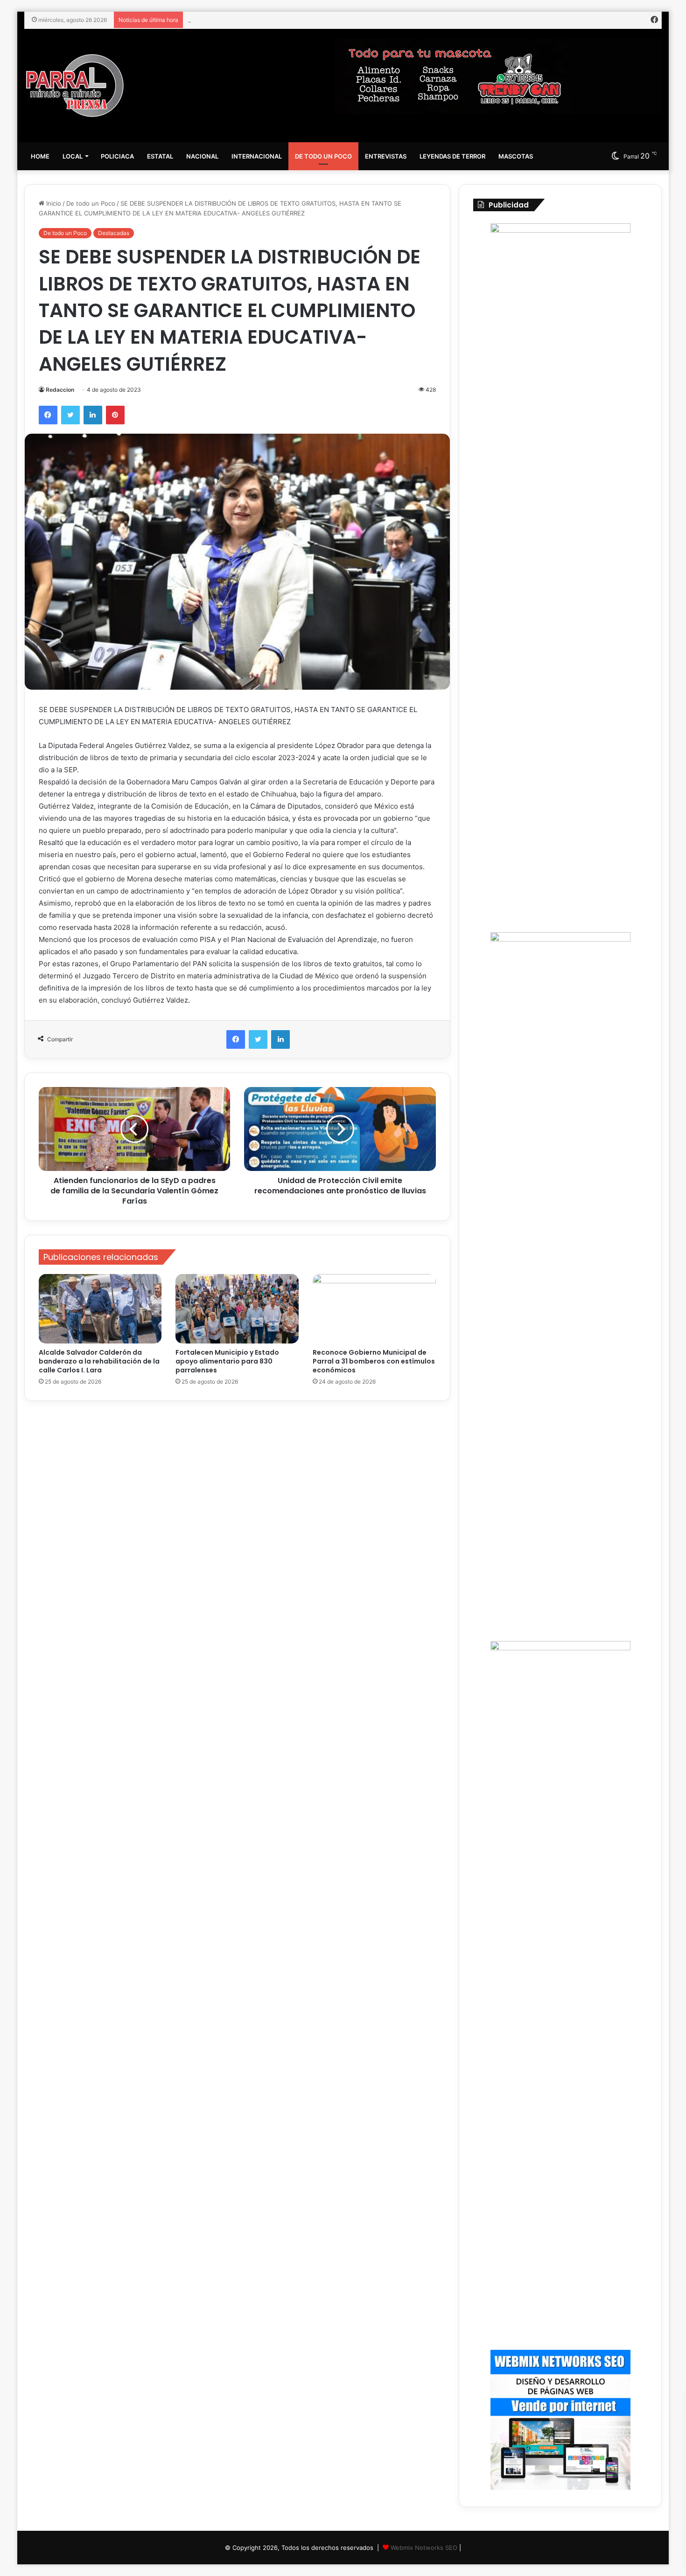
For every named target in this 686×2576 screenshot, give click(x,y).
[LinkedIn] (93, 415)
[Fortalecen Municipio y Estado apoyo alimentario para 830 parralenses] (237, 1309)
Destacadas (114, 233)
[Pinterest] (115, 415)
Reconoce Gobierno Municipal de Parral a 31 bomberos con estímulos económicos (307, 20)
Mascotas (516, 156)
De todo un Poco (323, 156)
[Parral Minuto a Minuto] (75, 86)
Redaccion (60, 390)
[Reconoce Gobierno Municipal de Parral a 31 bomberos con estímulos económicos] (374, 1309)
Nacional (202, 156)
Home (40, 156)
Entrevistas (386, 156)
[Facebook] (48, 415)
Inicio (53, 203)
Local (73, 156)
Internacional (257, 156)
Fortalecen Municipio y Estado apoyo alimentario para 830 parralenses (227, 1361)
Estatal (160, 156)
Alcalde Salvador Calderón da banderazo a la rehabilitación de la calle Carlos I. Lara (99, 1361)
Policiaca (117, 156)
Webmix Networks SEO (424, 2548)
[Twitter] (70, 415)
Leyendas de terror (452, 156)
